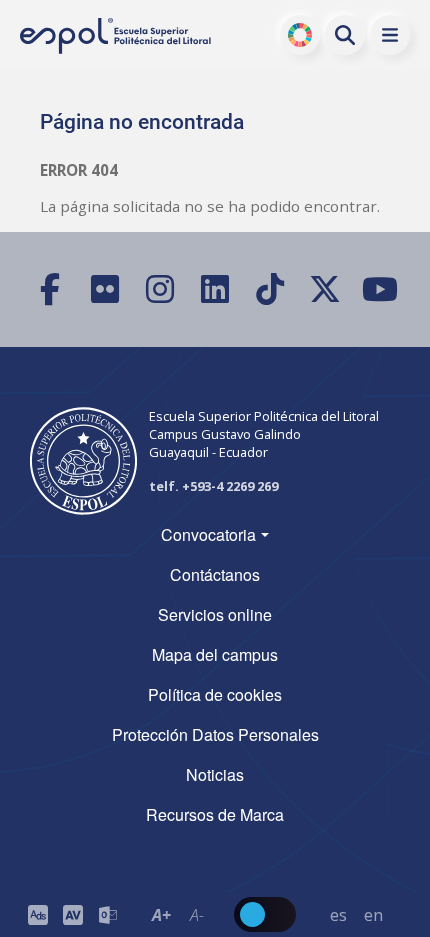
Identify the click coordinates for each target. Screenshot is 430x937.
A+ (161, 915)
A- (197, 915)
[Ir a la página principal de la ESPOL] (117, 35)
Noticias (215, 774)
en (373, 915)
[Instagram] (160, 289)
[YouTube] (380, 289)
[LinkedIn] (215, 289)
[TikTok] (270, 289)
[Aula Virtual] (72, 914)
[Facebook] (50, 289)
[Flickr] (105, 289)
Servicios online (215, 614)
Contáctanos (215, 574)
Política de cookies (215, 694)
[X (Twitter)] (325, 289)
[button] (390, 35)
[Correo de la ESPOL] (107, 914)
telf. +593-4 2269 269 (213, 486)
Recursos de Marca (215, 814)
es (338, 915)
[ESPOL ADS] (37, 914)
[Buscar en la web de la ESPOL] (345, 35)
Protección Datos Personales (215, 734)
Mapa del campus (215, 654)
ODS (300, 35)
